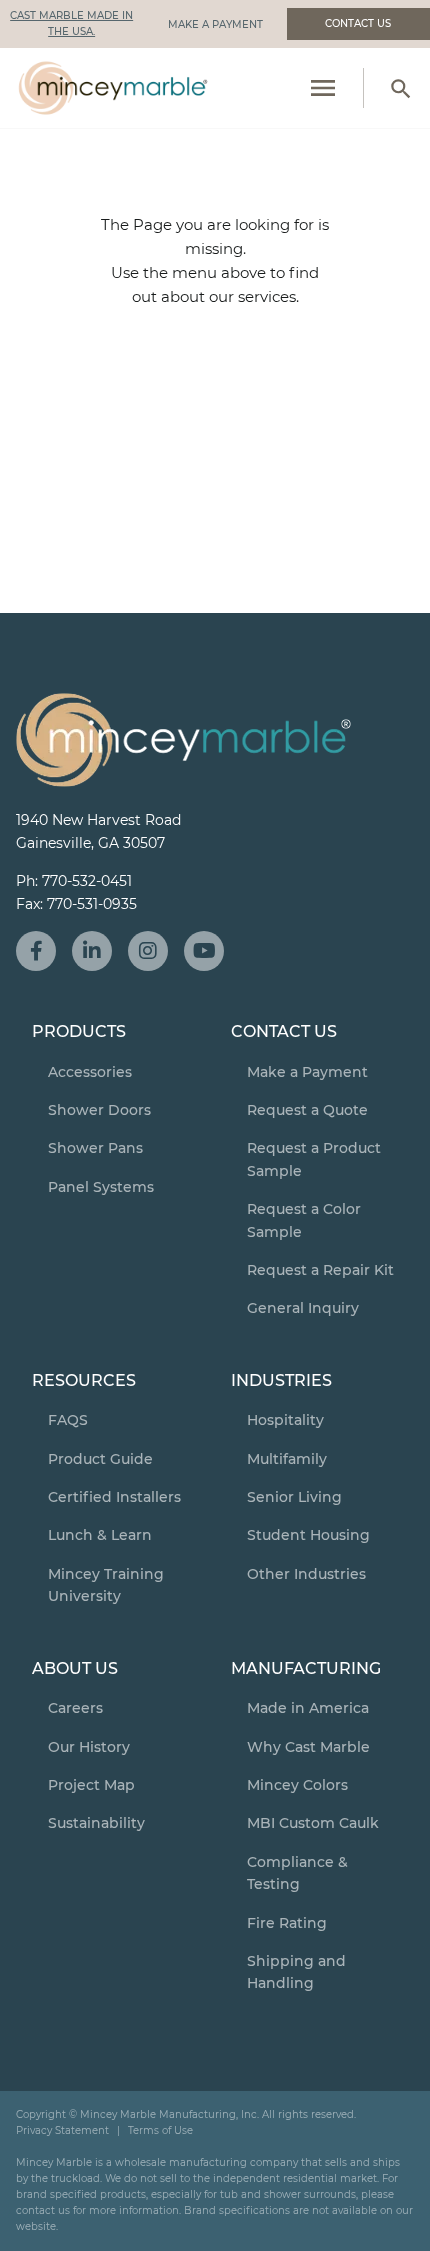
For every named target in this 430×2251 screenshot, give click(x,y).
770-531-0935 (92, 904)
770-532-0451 (87, 881)
